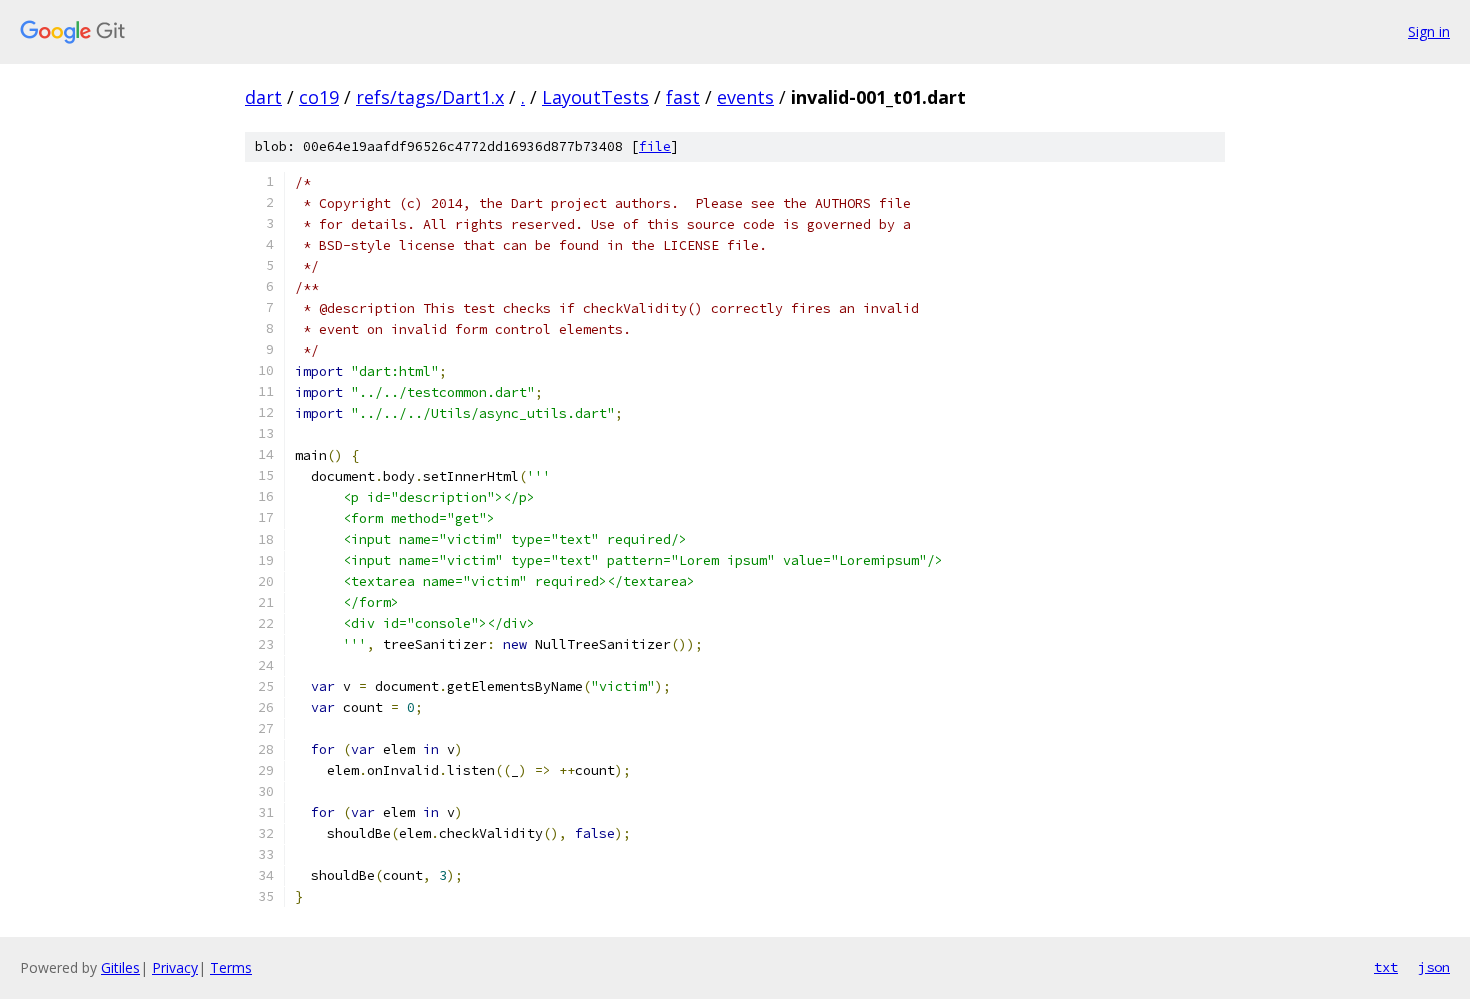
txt (1386, 967)
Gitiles (120, 967)
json (1434, 967)
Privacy (175, 967)
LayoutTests (595, 97)
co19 (319, 97)
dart (263, 97)
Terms (231, 967)
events (745, 97)
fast (683, 97)
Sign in (1429, 31)
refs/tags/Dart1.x (430, 97)
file (655, 146)
